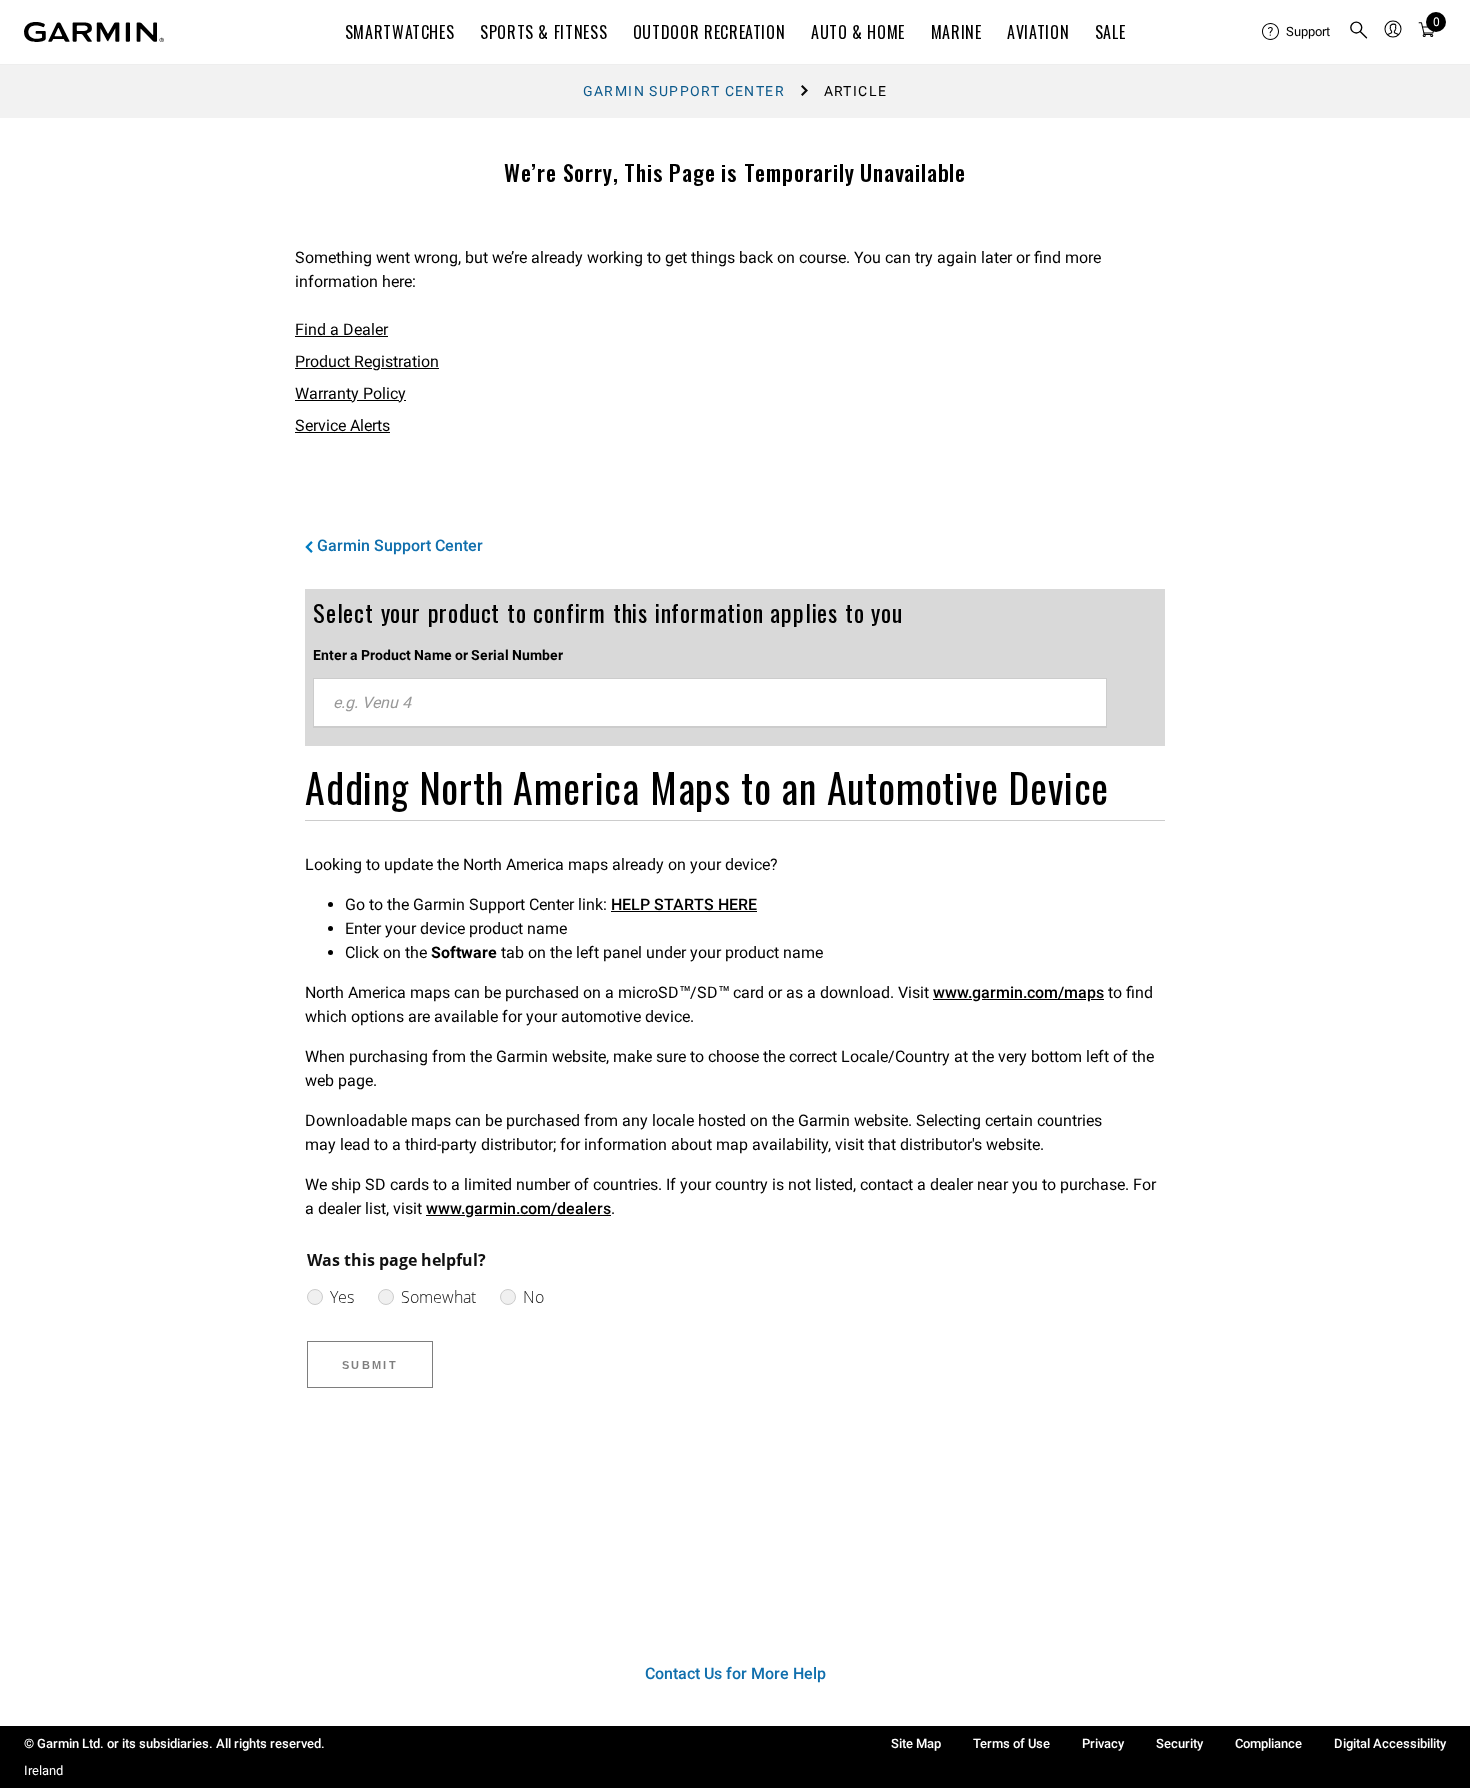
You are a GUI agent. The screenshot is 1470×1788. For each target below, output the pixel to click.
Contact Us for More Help (735, 1673)
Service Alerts (342, 425)
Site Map (916, 1743)
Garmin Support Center (684, 91)
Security (1179, 1743)
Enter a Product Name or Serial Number (438, 655)
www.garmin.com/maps (1018, 992)
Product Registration (367, 361)
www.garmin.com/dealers (518, 1208)
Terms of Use (1011, 1743)
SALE (1110, 32)
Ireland (43, 1770)
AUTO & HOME (858, 32)
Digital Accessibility (1390, 1743)
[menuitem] (1297, 32)
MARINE (956, 32)
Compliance (1268, 1743)
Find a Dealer (341, 329)
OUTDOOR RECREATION (709, 32)
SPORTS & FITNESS (543, 32)
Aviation (1038, 32)
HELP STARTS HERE (684, 904)
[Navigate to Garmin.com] (94, 32)
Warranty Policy (350, 393)
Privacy (1103, 1743)
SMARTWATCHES (400, 32)
